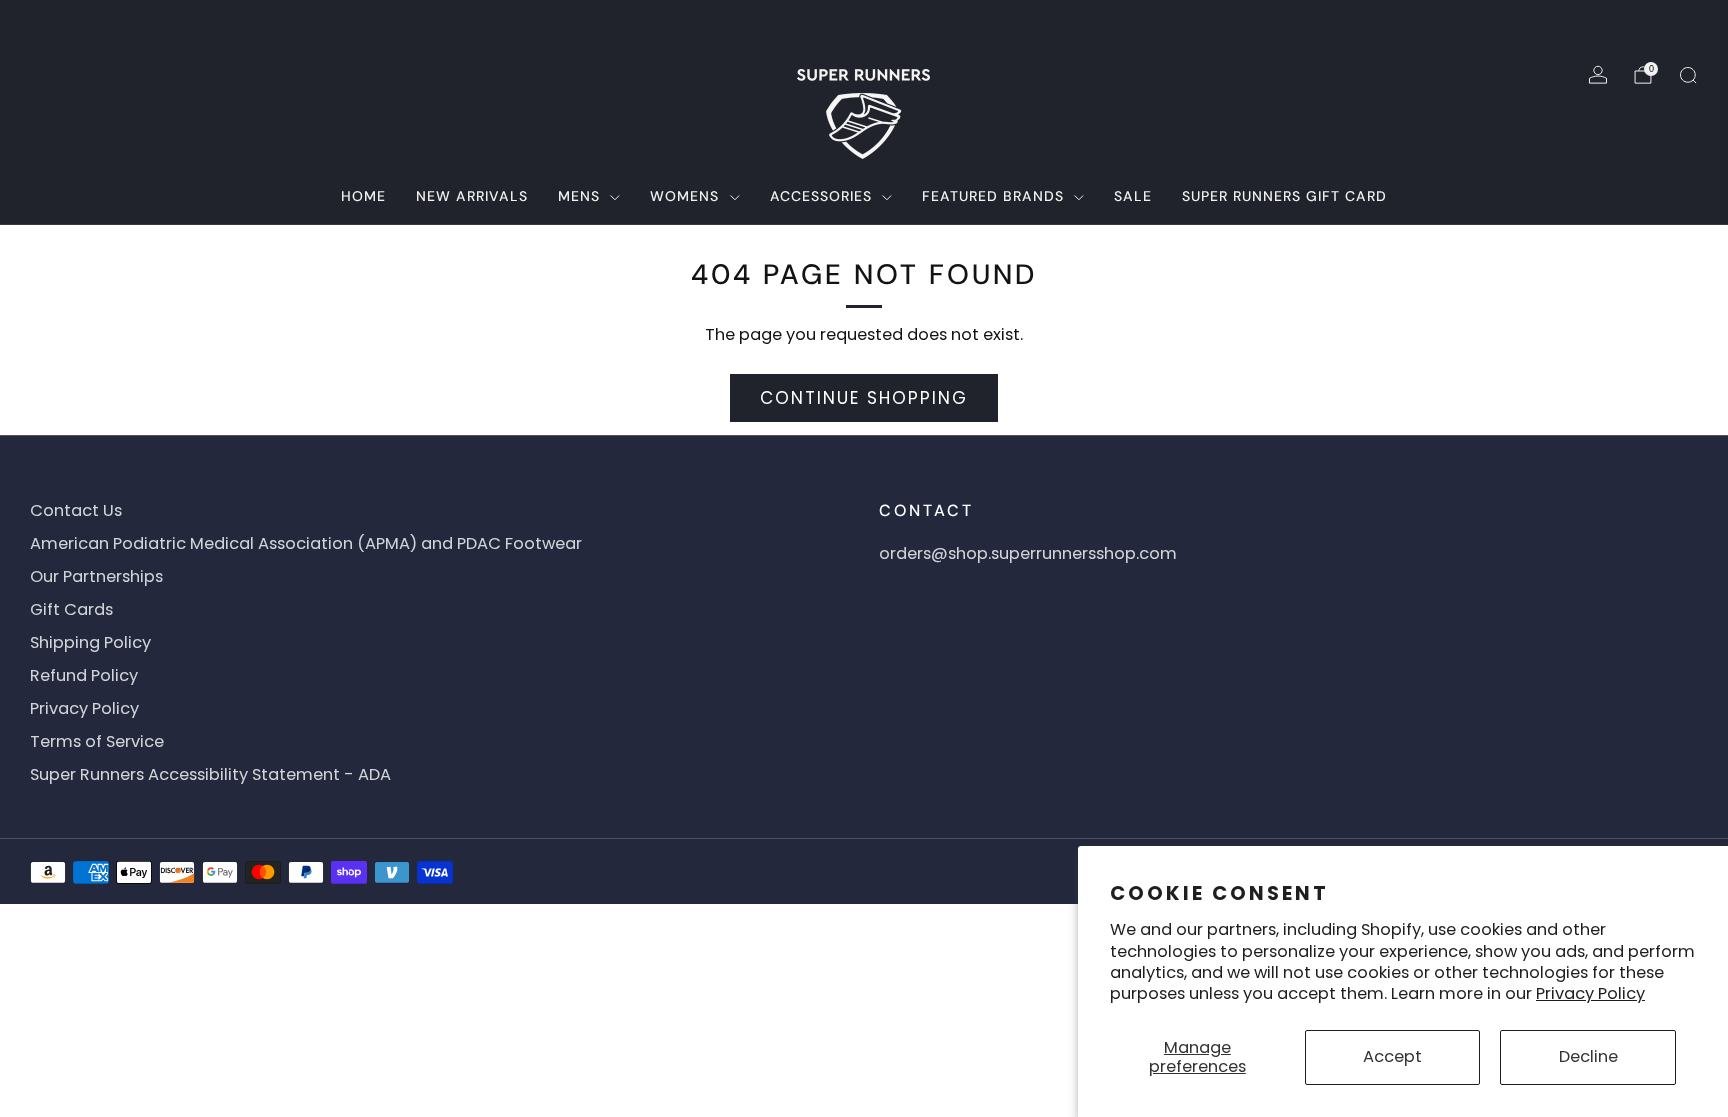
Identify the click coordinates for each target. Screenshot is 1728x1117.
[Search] (1688, 75)
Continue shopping (864, 398)
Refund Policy (84, 675)
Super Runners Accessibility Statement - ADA (210, 774)
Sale (1133, 196)
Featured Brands (993, 196)
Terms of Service (97, 741)
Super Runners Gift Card (1284, 196)
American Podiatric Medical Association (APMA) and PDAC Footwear (306, 543)
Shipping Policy (90, 642)
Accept (1392, 1056)
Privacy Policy (1590, 993)
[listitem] (863, 24)
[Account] (1598, 75)
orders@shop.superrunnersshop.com (1028, 553)
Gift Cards (71, 609)
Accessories (821, 196)
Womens (684, 196)
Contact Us (76, 510)
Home (363, 196)
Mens (579, 196)
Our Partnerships (96, 576)
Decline (1588, 1056)
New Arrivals (472, 196)
